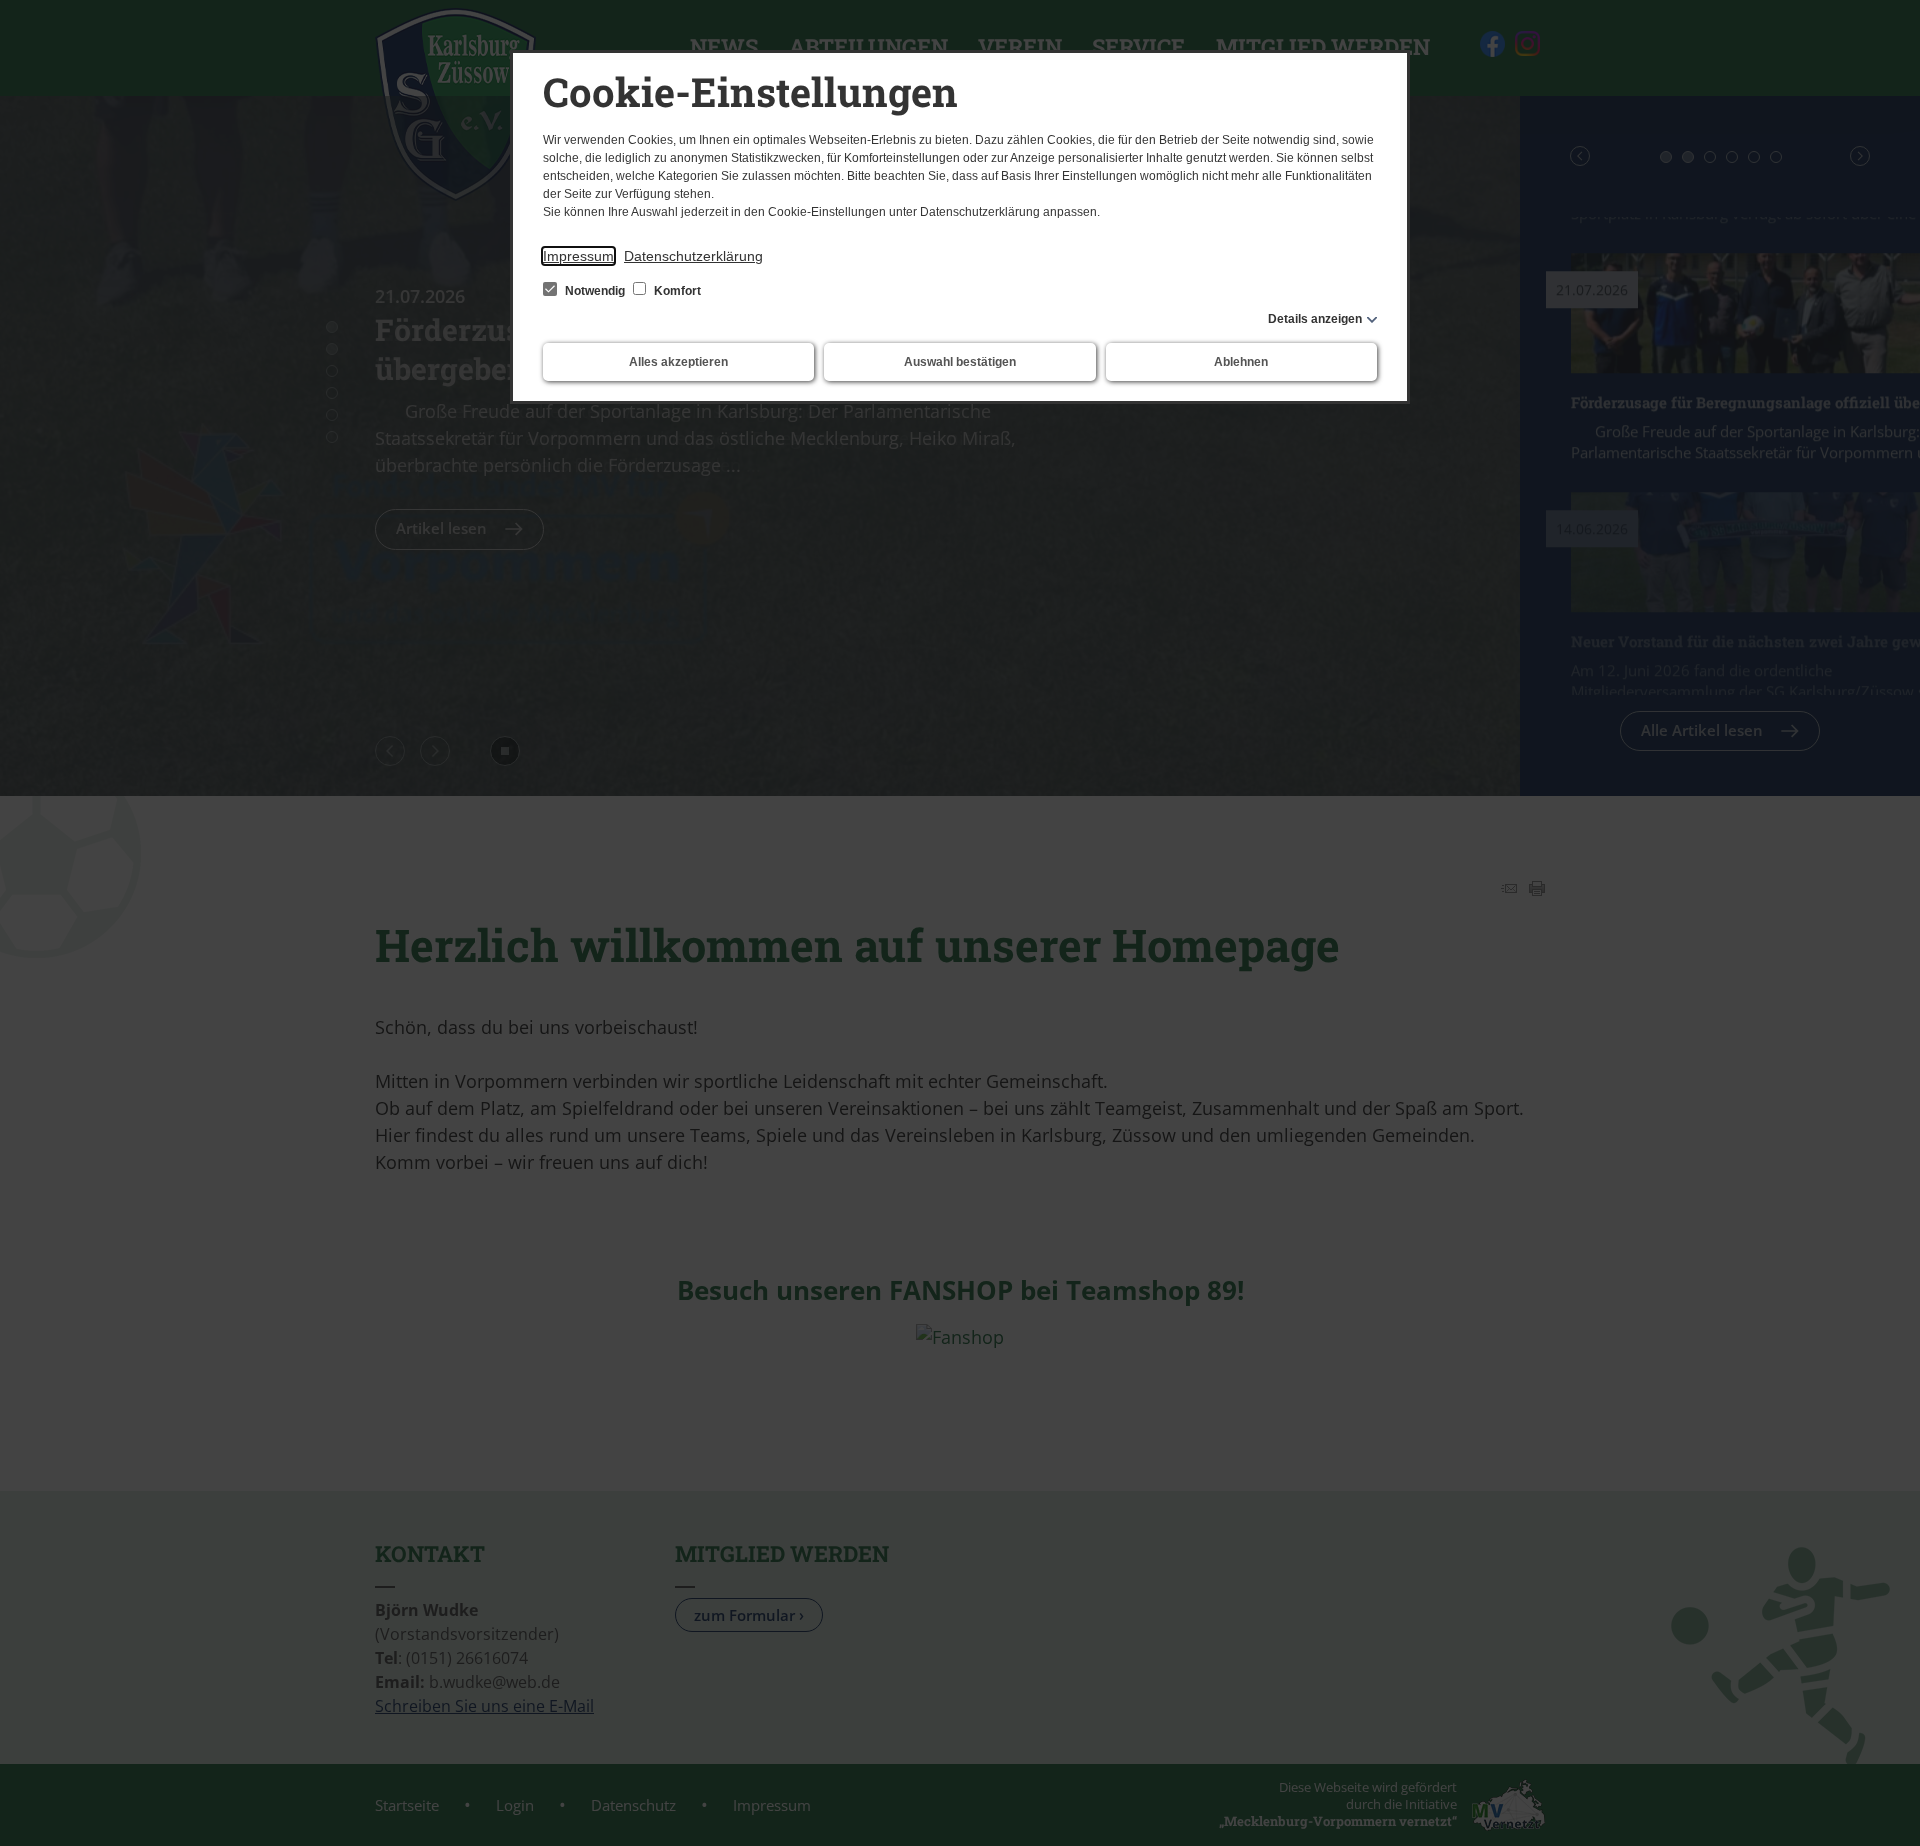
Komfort (676, 291)
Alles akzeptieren (678, 362)
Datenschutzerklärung (693, 256)
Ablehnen (1241, 362)
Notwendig (595, 291)
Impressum (578, 256)
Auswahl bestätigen (960, 362)
